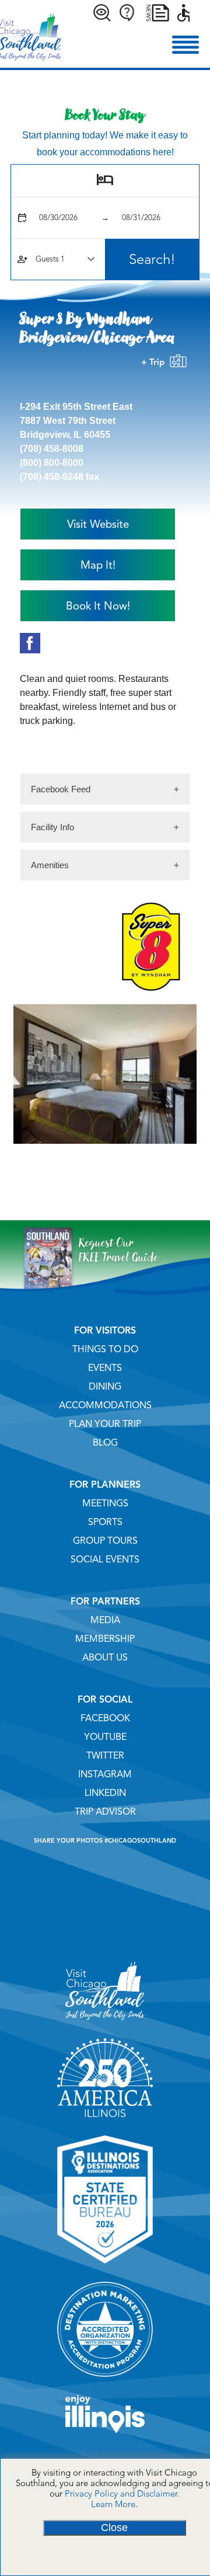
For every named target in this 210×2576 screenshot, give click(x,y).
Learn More (113, 2504)
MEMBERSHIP (105, 1639)
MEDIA (105, 1620)
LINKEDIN (105, 1793)
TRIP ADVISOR (105, 1812)
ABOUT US (105, 1658)
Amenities (50, 865)
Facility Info (52, 827)
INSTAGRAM (105, 1774)
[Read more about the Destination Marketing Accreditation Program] (105, 2381)
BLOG (105, 1443)
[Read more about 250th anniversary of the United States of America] (105, 2121)
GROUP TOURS (105, 1541)
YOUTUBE (105, 1737)
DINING (105, 1387)
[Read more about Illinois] (105, 2437)
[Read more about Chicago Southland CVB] (105, 2024)
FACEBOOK (105, 1718)
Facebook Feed (61, 789)
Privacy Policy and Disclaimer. (122, 2494)
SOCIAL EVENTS (105, 1559)
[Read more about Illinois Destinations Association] (105, 2268)
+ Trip (155, 362)
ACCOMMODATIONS (105, 1405)
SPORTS (105, 1522)
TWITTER (105, 1756)
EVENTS (105, 1368)
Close (114, 2528)
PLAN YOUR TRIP (105, 1424)
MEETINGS (105, 1503)
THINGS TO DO (105, 1349)
